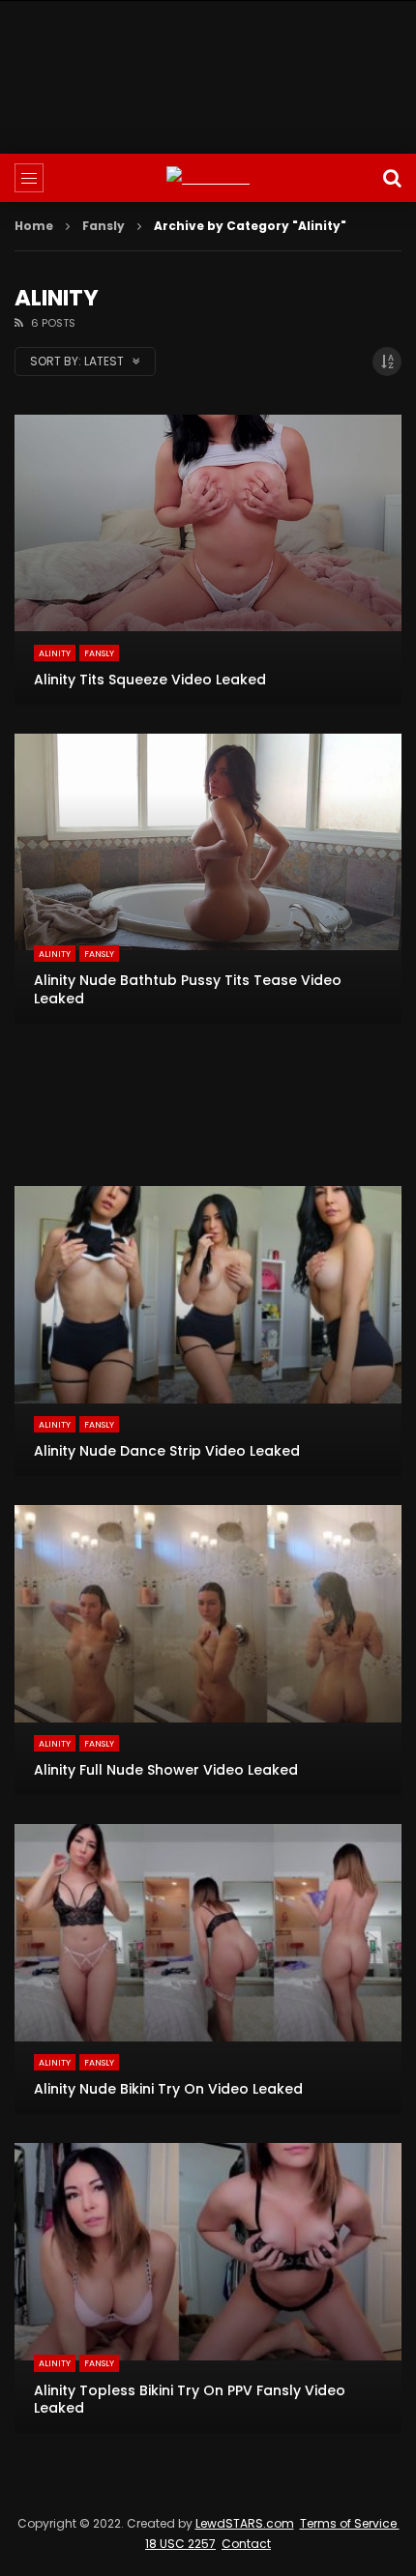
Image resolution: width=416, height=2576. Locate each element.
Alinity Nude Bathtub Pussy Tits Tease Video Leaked (188, 989)
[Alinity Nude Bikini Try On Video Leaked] (208, 1969)
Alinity (55, 653)
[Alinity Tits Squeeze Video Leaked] (208, 560)
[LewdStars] (208, 178)
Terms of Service (350, 2523)
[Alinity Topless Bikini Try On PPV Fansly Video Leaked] (208, 2288)
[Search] (392, 178)
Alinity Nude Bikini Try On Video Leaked (168, 2089)
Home (34, 226)
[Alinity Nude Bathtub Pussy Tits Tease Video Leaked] (208, 879)
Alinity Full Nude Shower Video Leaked (166, 1770)
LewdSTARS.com (245, 2523)
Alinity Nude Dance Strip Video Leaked (167, 1451)
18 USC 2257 (180, 2544)
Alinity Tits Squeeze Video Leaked (150, 680)
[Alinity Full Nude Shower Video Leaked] (208, 1650)
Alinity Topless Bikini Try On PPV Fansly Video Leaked (190, 2400)
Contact (246, 2544)
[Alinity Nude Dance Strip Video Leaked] (208, 1331)
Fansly (104, 226)
